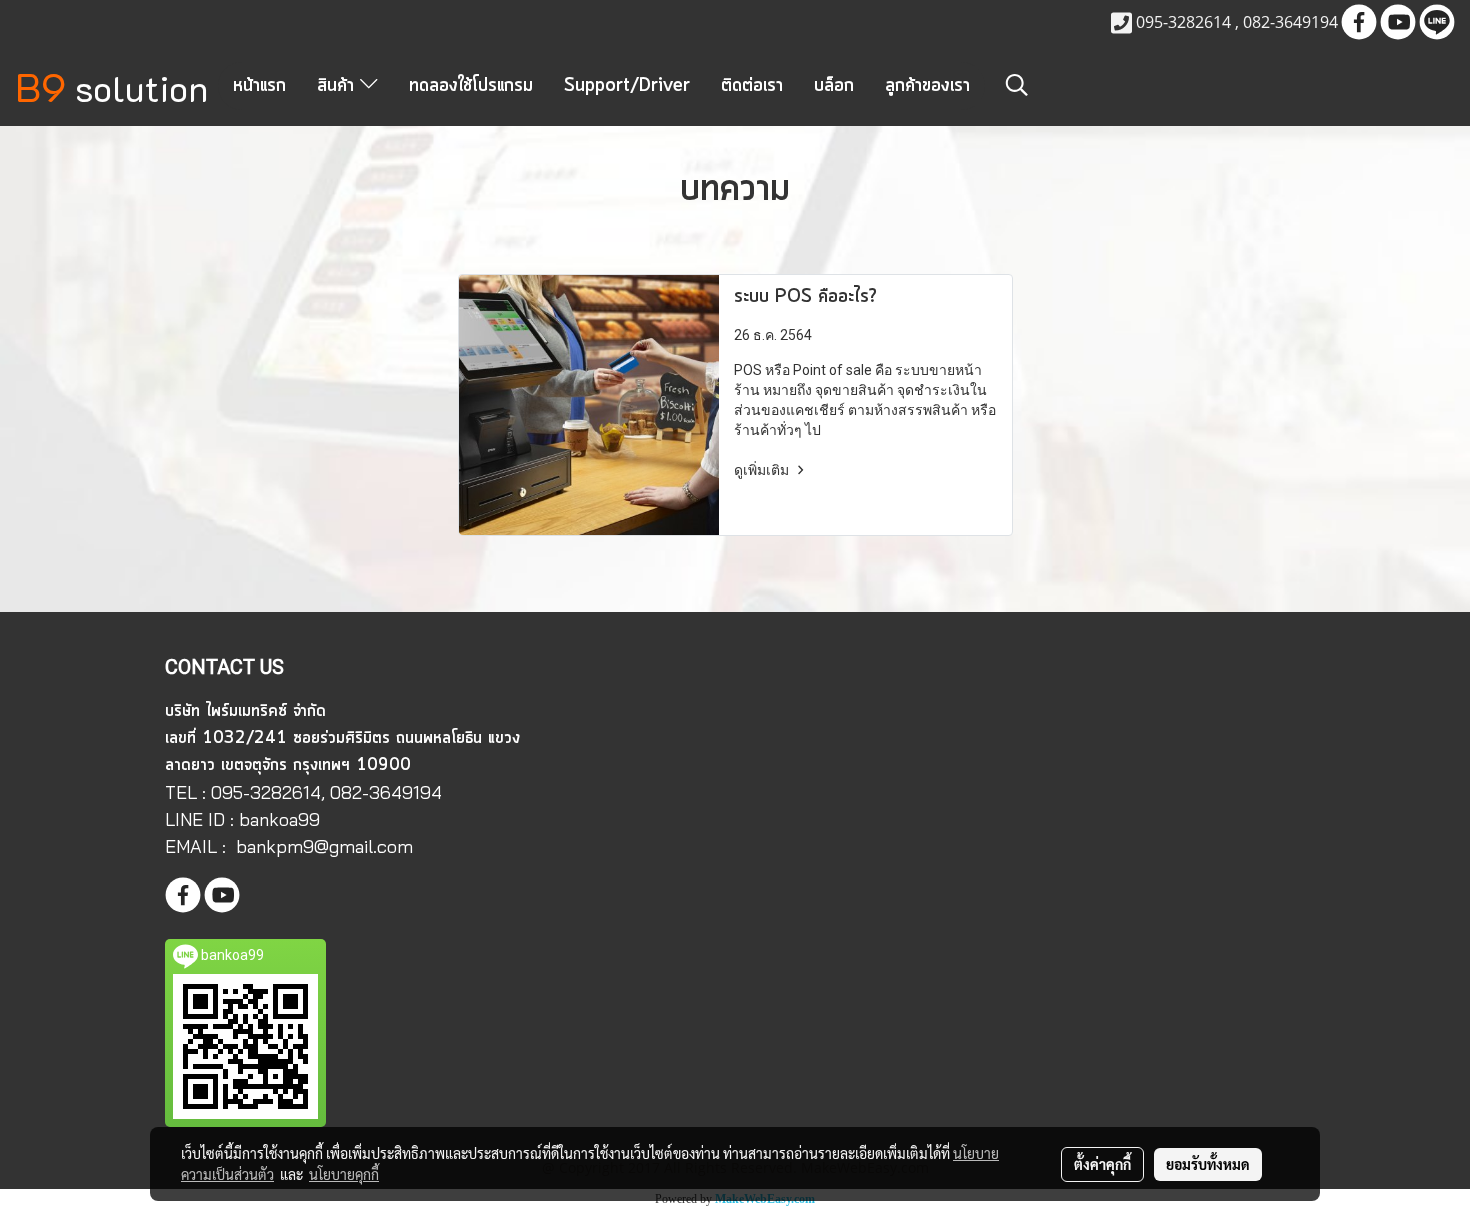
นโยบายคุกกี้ (344, 1174)
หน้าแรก (259, 86)
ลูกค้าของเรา (927, 86)
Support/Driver (627, 86)
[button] (1017, 85)
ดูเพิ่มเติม (763, 470)
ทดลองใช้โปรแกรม (471, 86)
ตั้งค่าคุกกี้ (1102, 1164)
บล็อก (834, 86)
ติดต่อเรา (752, 86)
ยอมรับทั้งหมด (1208, 1164)
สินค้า (338, 86)
